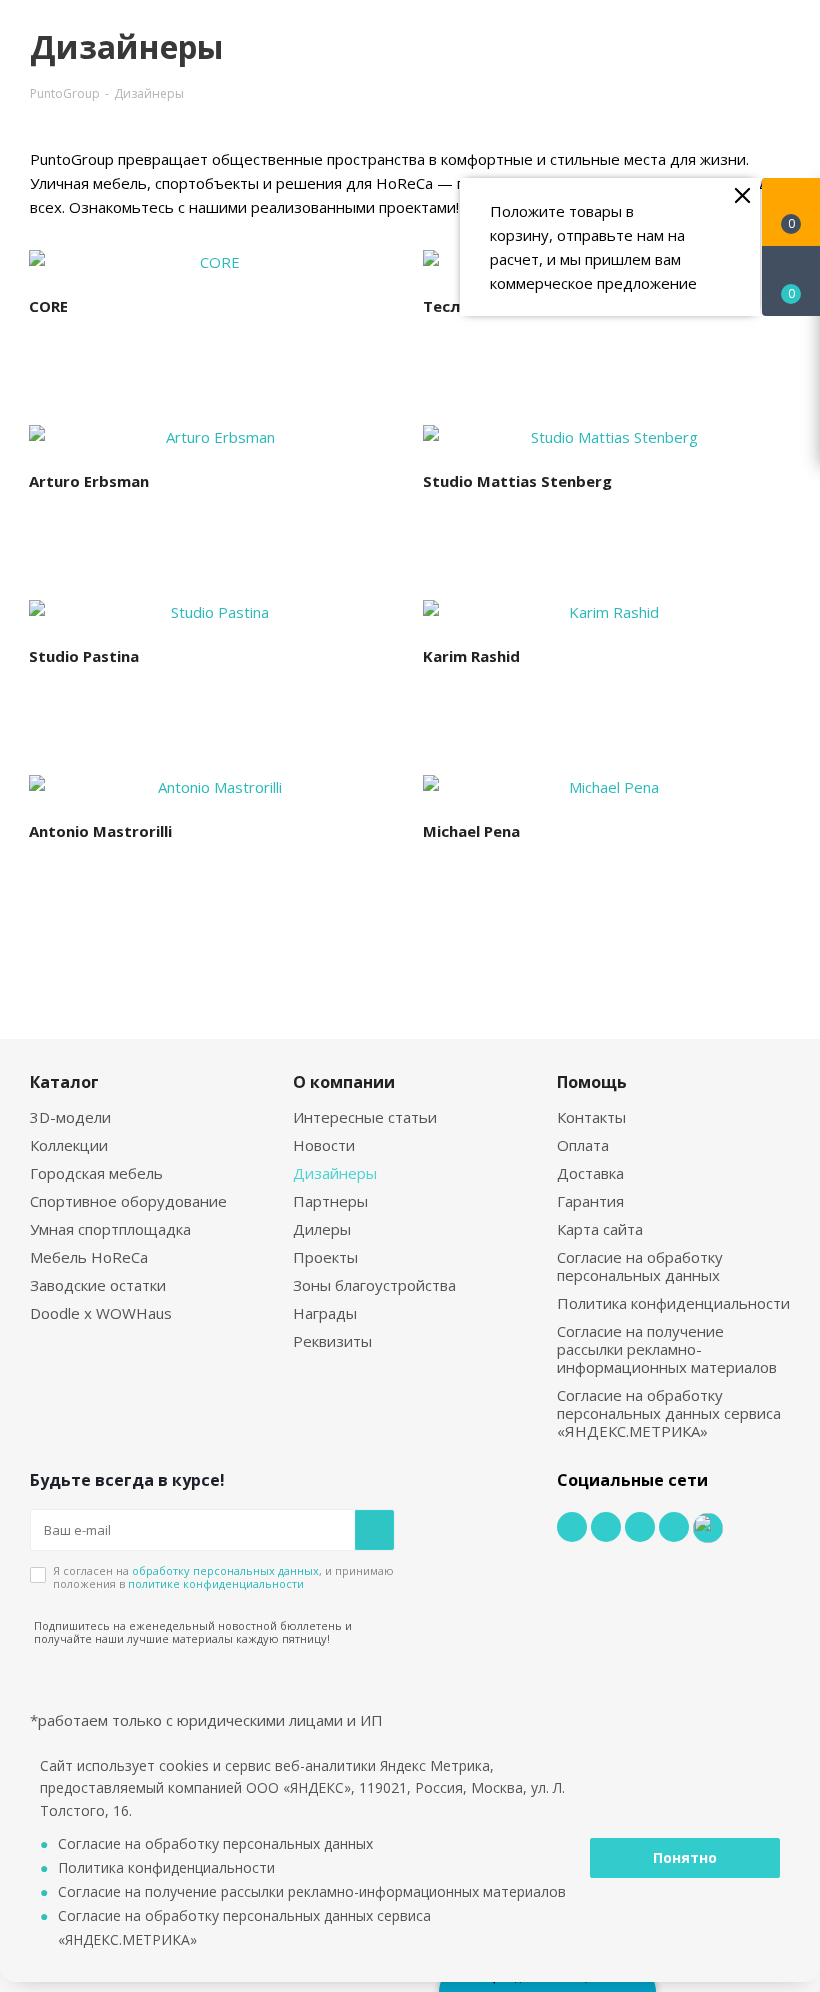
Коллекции (69, 1145)
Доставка (590, 1173)
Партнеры (330, 1201)
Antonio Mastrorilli (100, 831)
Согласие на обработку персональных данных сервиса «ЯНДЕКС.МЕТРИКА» (669, 1413)
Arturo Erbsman (89, 481)
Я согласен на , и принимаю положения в (223, 1577)
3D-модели (70, 1117)
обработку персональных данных (225, 1570)
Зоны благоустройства (374, 1285)
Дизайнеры (335, 1173)
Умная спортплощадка (110, 1229)
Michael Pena (471, 831)
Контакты (591, 1117)
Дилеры (322, 1229)
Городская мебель (96, 1173)
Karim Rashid (471, 656)
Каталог (64, 1082)
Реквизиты (332, 1341)
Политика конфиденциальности (673, 1303)
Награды (325, 1313)
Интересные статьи (365, 1117)
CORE (48, 306)
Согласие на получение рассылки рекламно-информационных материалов (667, 1349)
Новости (324, 1145)
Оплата (583, 1145)
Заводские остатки (98, 1285)
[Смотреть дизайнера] (212, 261)
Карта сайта (600, 1229)
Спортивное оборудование (128, 1201)
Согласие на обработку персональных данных (640, 1266)
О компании (344, 1082)
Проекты (325, 1257)
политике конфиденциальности (216, 1583)
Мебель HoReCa (89, 1257)
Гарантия (590, 1201)
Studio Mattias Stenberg (517, 481)
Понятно (685, 1857)
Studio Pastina (84, 656)
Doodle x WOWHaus (101, 1313)
